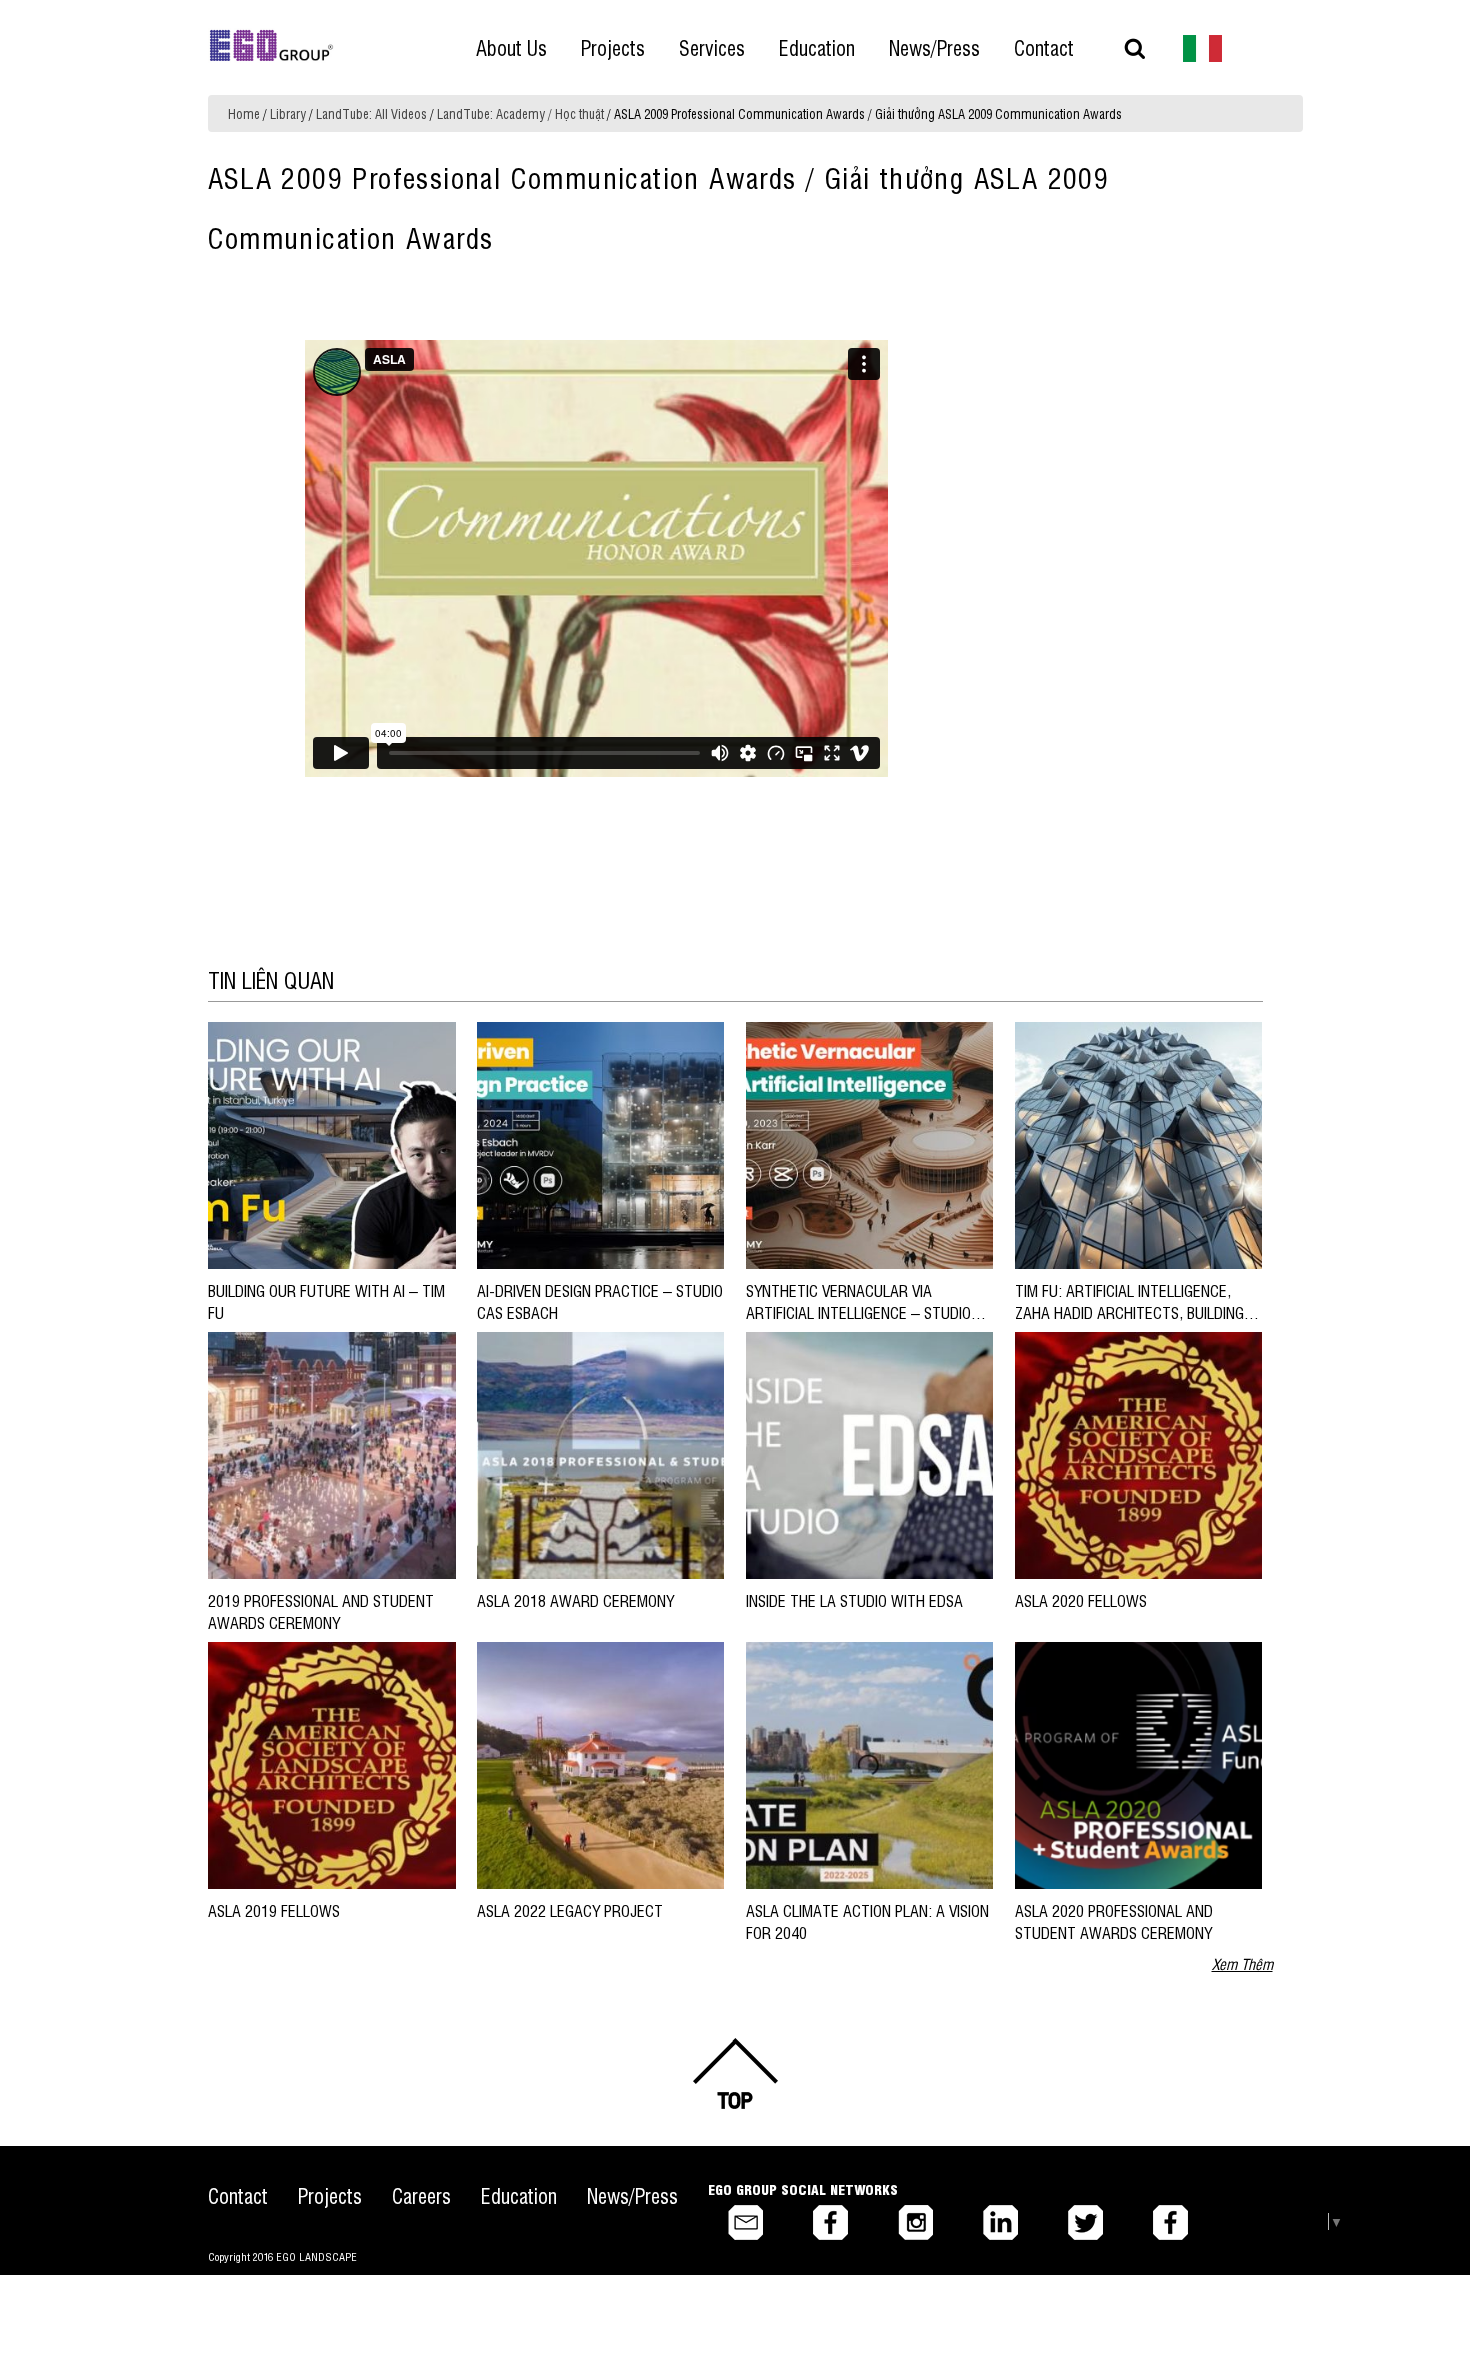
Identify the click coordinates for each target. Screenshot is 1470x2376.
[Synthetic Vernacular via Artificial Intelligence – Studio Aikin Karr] (869, 1143)
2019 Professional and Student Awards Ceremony (321, 1611)
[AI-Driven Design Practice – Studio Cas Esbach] (600, 1143)
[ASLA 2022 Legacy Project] (600, 1763)
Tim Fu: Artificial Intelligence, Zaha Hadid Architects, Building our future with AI (1129, 1312)
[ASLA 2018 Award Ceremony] (600, 1453)
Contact (238, 2195)
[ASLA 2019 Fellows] (331, 1763)
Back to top (735, 2073)
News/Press (632, 2195)
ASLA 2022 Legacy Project (570, 1910)
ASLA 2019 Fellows (274, 1910)
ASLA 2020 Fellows (1081, 1600)
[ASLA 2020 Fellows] (1138, 1453)
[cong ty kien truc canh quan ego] (1203, 46)
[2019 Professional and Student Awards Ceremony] (331, 1453)
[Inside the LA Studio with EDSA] (869, 1453)
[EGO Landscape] (271, 46)
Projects (330, 2195)
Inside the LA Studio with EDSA (854, 1600)
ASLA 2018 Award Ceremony (575, 1600)
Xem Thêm (1242, 1963)
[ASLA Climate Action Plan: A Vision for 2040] (869, 1763)
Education (519, 2195)
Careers (421, 2195)
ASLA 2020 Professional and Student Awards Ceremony (1114, 1921)
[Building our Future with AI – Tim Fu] (331, 1143)
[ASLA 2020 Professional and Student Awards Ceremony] (1138, 1763)
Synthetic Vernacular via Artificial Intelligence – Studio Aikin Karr (858, 1312)
